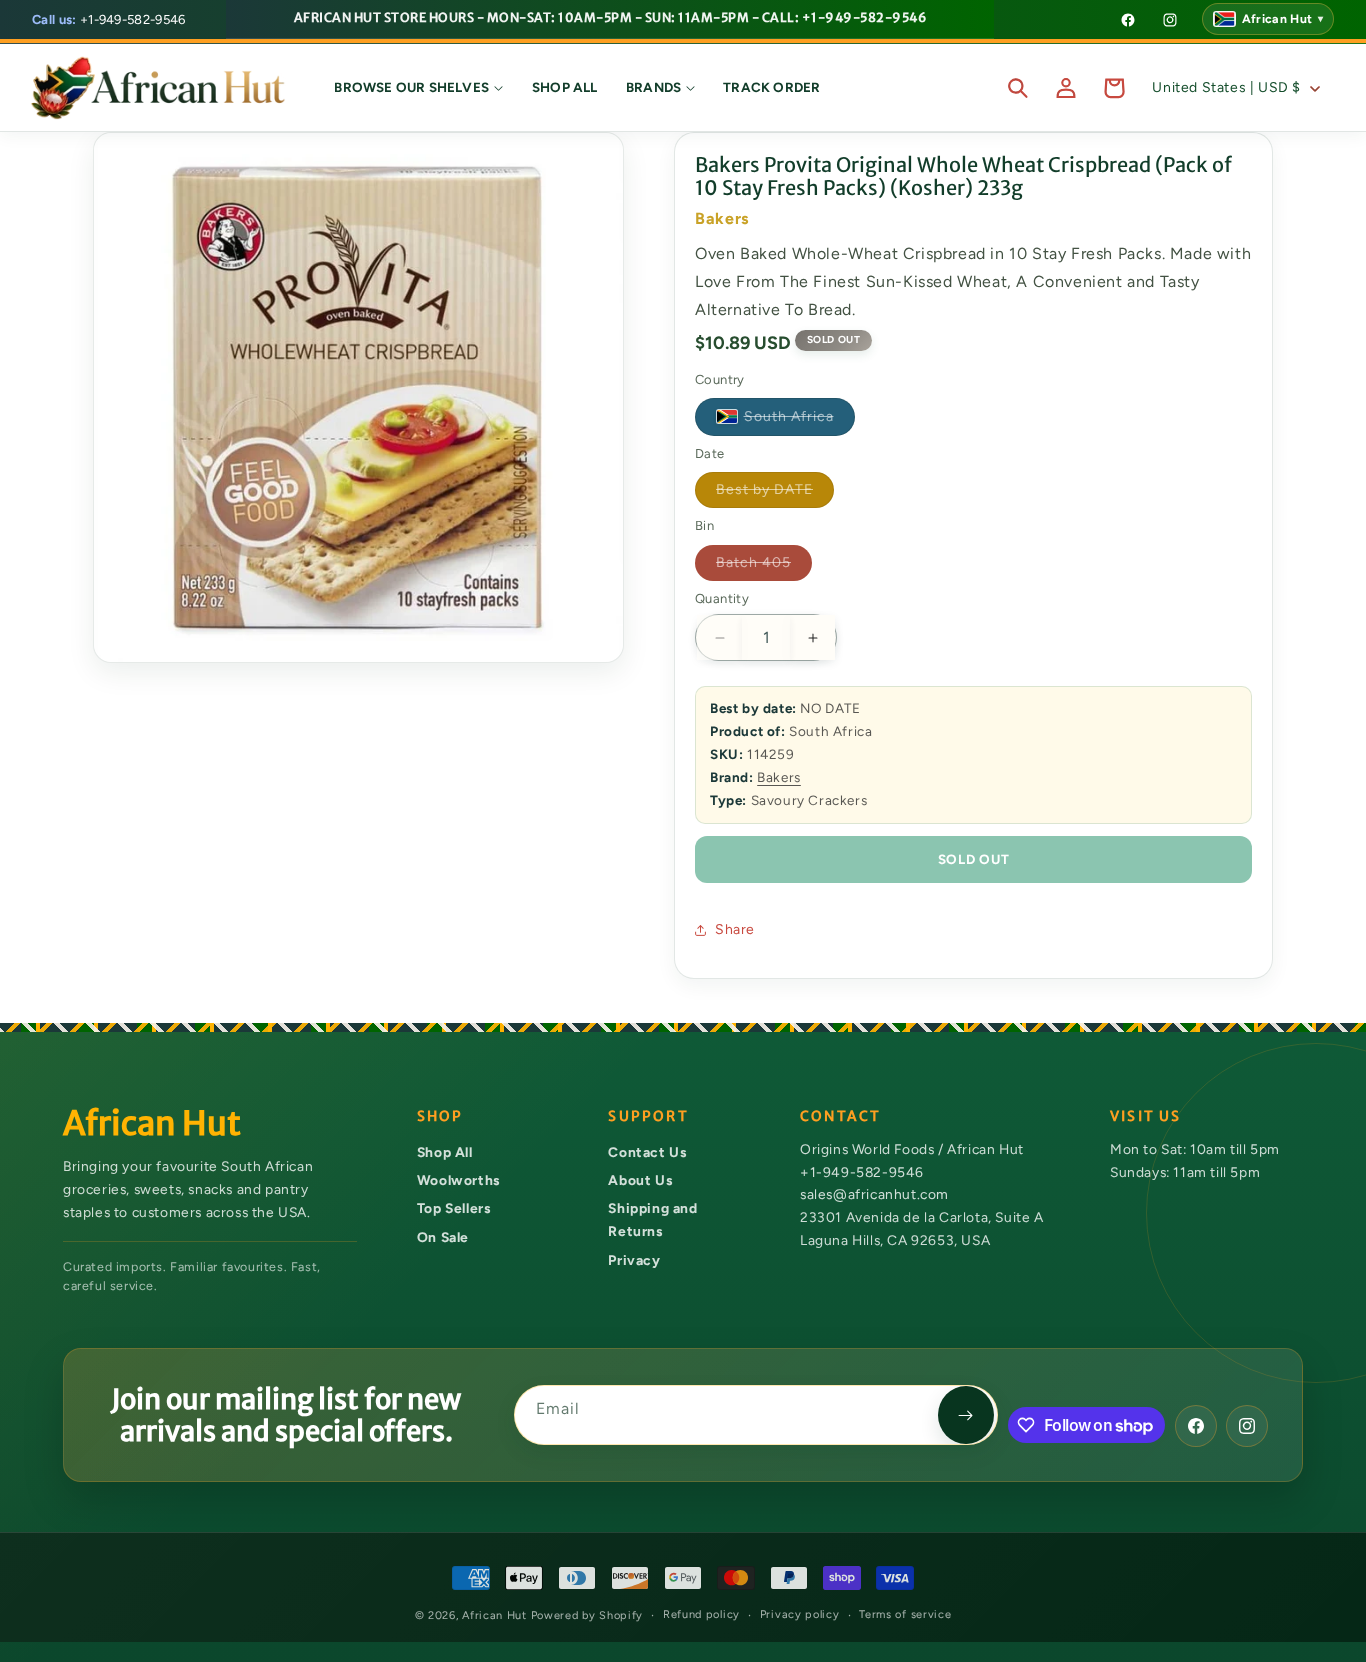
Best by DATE (775, 494)
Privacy (634, 1260)
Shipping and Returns (652, 1220)
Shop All (445, 1152)
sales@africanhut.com (874, 1195)
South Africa (799, 420)
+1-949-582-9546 (109, 19)
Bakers (779, 777)
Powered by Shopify (587, 1615)
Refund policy (701, 1614)
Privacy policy (800, 1614)
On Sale (443, 1237)
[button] (419, 88)
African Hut (496, 1615)
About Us (640, 1180)
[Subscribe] (966, 1415)
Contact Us (647, 1152)
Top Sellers (454, 1209)
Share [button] (735, 929)
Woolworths (458, 1180)
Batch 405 (764, 567)
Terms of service (905, 1614)
